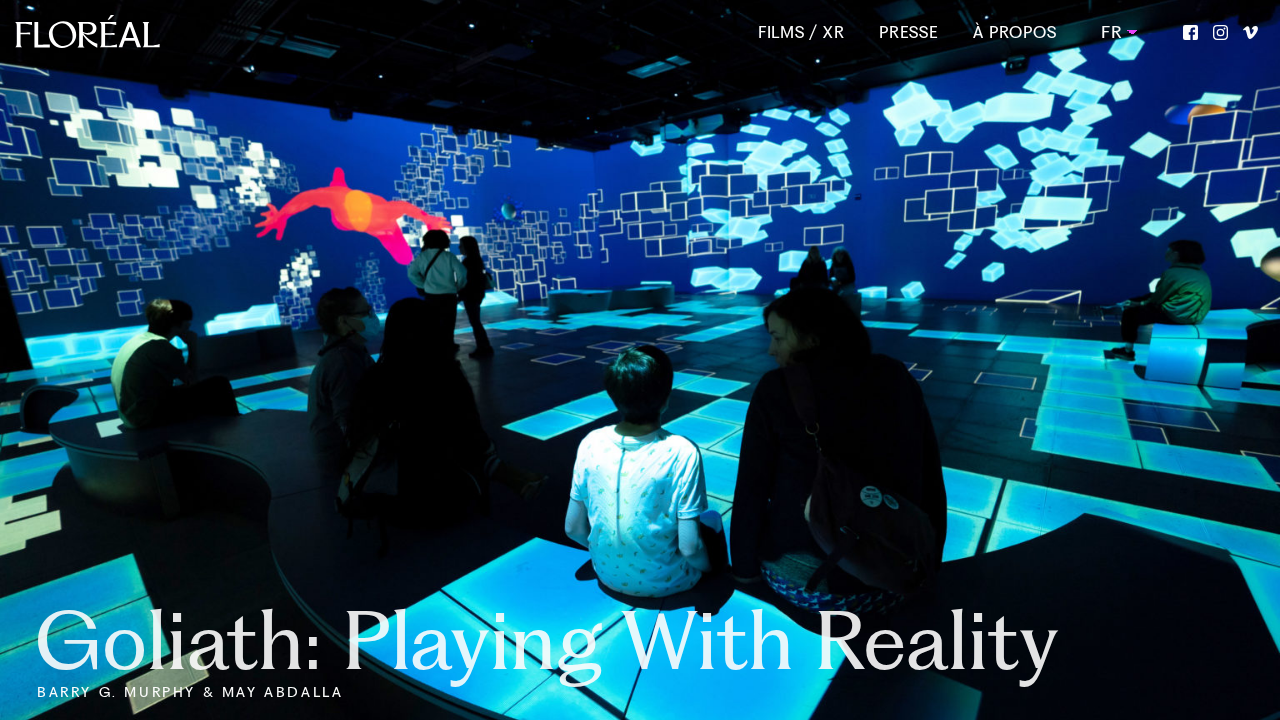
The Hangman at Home (453, 640)
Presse (909, 32)
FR (1110, 32)
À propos (1014, 32)
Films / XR (801, 32)
